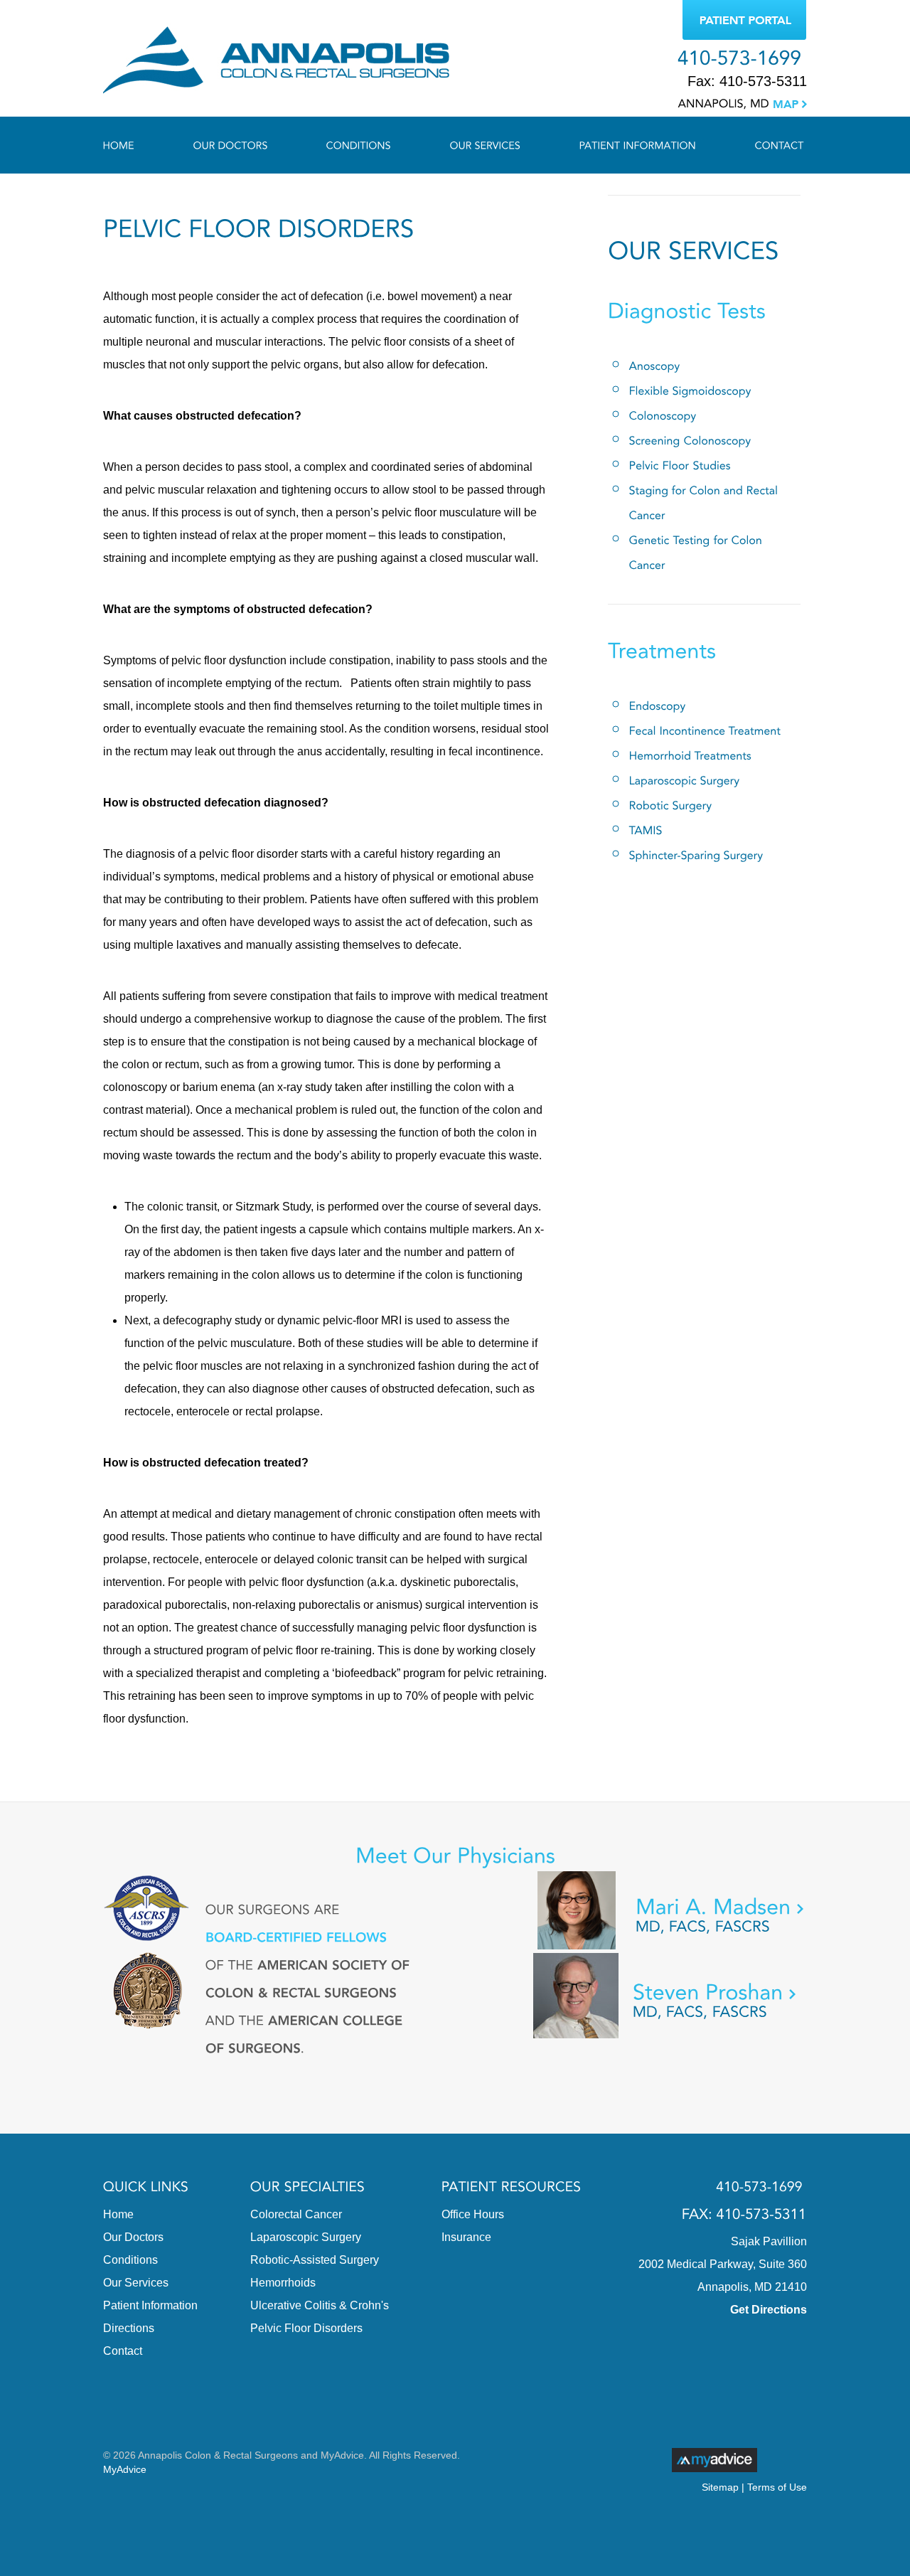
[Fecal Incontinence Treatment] (705, 731)
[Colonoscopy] (663, 416)
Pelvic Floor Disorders (306, 2328)
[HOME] (134, 145)
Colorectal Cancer (296, 2214)
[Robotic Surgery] (671, 805)
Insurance (466, 2237)
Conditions (130, 2260)
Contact (123, 2351)
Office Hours (473, 2214)
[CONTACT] (765, 145)
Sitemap (720, 2487)
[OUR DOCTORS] (231, 145)
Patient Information (150, 2305)
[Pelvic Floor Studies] (680, 465)
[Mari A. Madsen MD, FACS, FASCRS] (670, 1916)
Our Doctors (133, 2237)
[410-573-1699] (739, 58)
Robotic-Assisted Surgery (315, 2260)
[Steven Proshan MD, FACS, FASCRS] (670, 2001)
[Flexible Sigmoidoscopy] (690, 391)
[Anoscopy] (655, 366)
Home (118, 2214)
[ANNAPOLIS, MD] (743, 99)
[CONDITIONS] (359, 145)
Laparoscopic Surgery (306, 2237)
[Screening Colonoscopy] (690, 441)
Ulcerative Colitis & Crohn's (320, 2305)
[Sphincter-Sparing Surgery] (696, 855)
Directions (129, 2328)
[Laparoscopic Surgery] (685, 781)
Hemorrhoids (283, 2283)
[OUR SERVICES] (486, 145)
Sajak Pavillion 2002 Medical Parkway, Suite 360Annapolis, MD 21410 (723, 2264)
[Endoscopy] (658, 706)
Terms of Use (777, 2487)
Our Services (136, 2283)
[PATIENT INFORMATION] (638, 145)
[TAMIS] (646, 830)
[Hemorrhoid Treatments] (691, 756)
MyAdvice (125, 2469)
